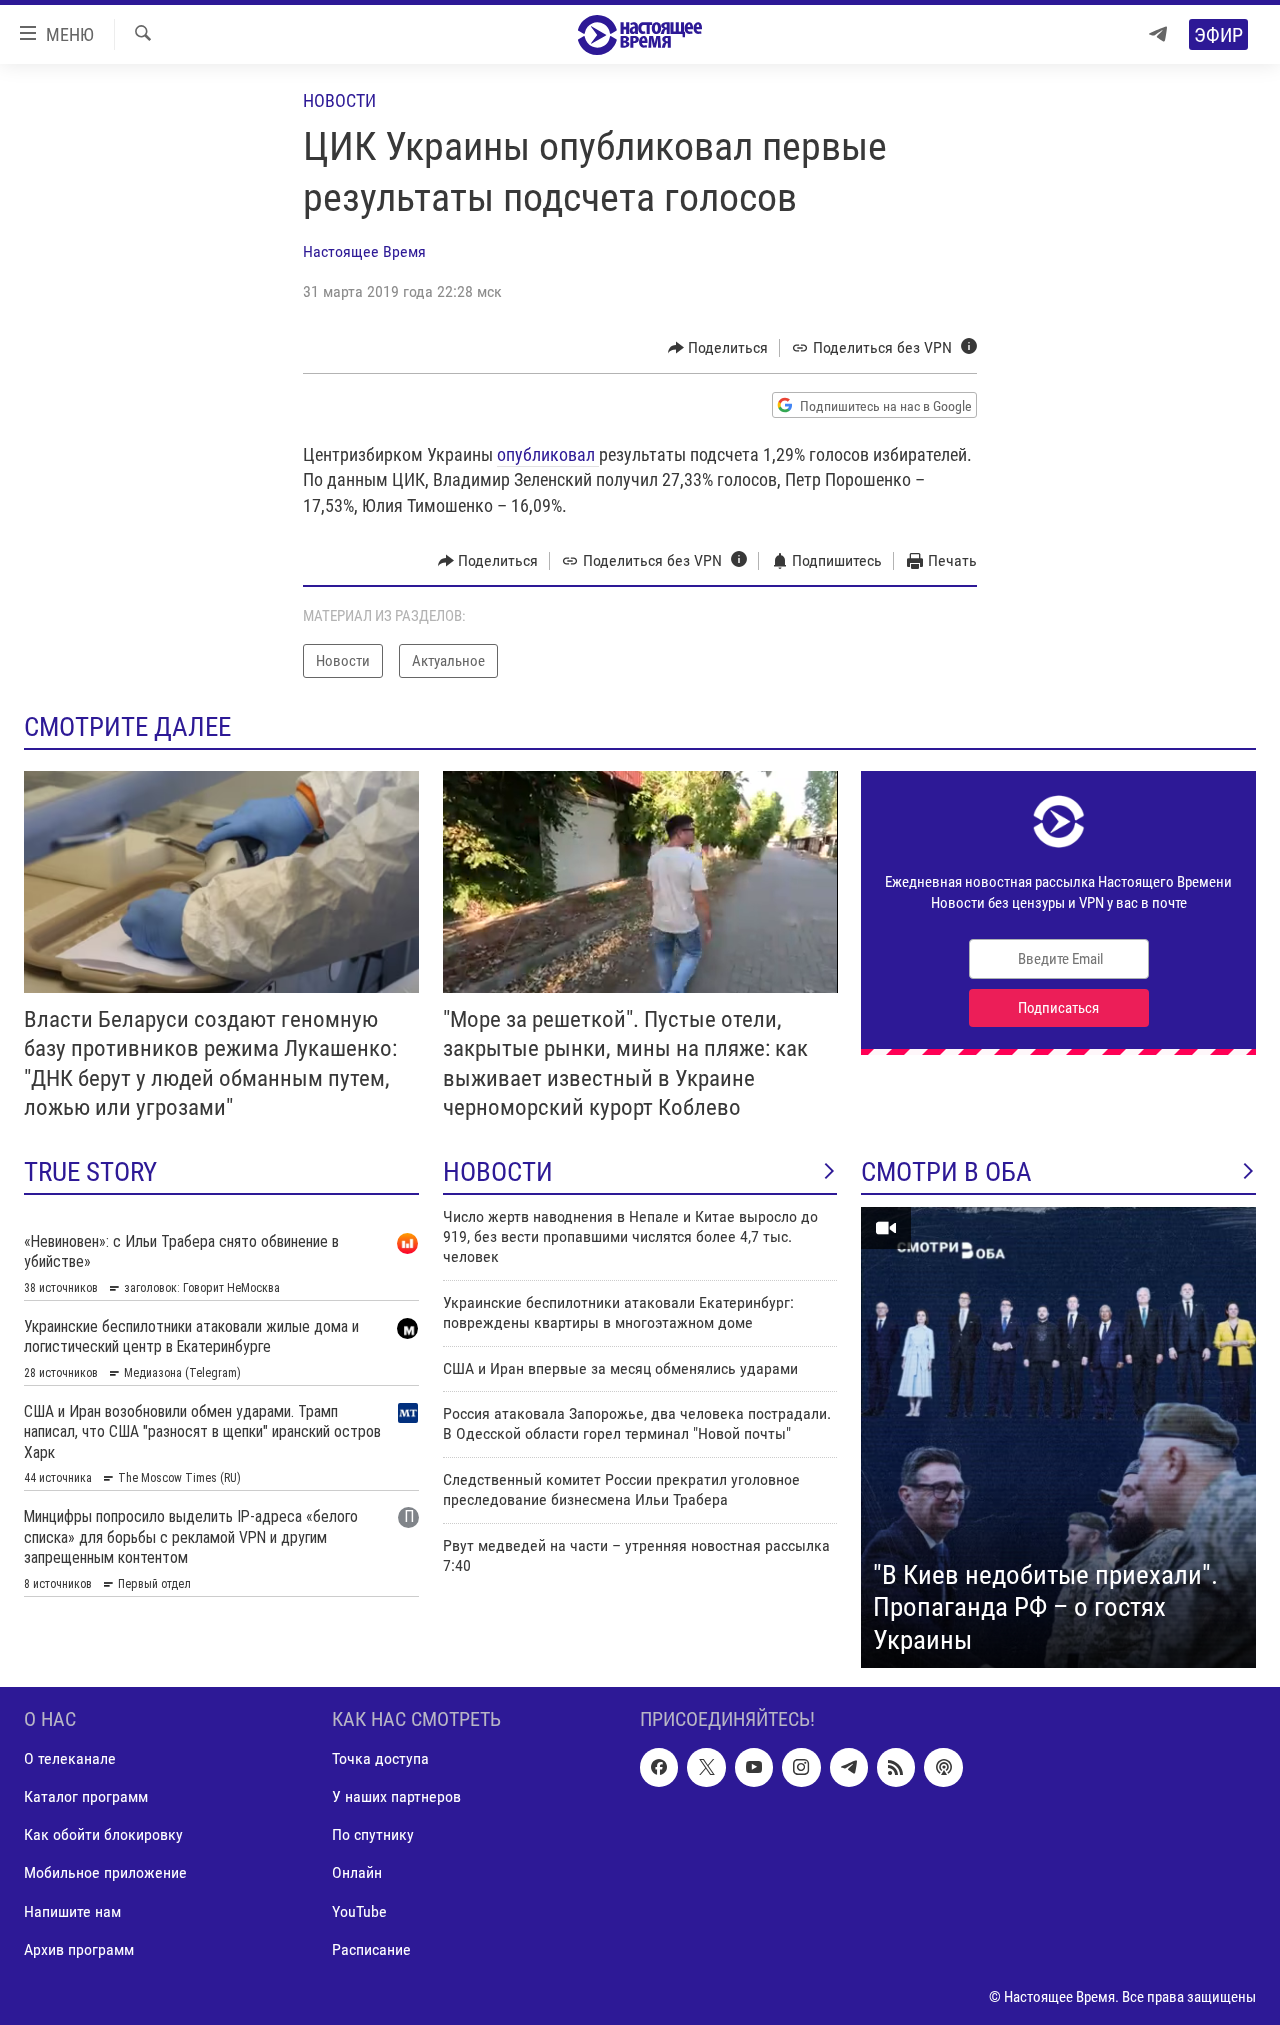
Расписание (371, 1949)
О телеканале (70, 1759)
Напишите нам (72, 1911)
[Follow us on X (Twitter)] (706, 1768)
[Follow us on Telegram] (849, 1768)
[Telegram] (1158, 34)
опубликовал (548, 454)
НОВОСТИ (498, 1172)
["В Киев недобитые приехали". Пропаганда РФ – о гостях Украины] (1058, 1438)
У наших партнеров (396, 1797)
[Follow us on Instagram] (801, 1768)
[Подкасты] (943, 1768)
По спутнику (373, 1835)
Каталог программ (86, 1797)
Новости (339, 100)
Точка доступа (380, 1759)
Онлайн (357, 1873)
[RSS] (896, 1768)
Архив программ (79, 1949)
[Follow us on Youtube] (754, 1768)
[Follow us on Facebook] (659, 1768)
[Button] (718, 348)
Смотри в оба (946, 1172)
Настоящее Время (364, 251)
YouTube (359, 1911)
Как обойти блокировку (103, 1835)
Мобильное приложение (105, 1873)
